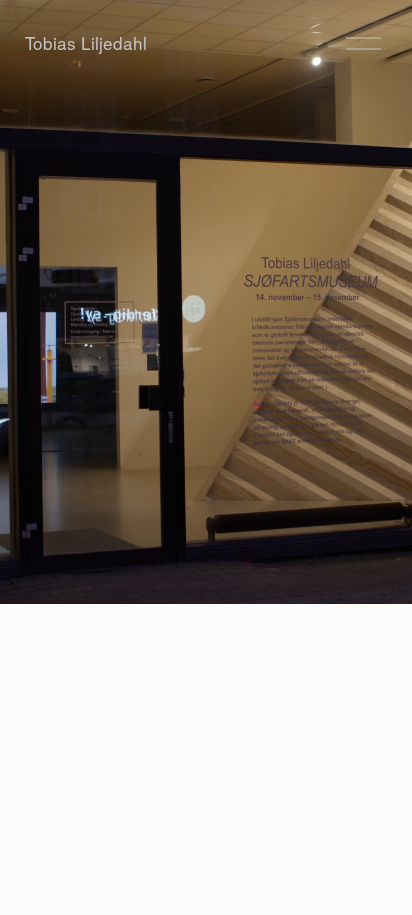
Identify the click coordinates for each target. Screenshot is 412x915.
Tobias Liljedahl (86, 42)
